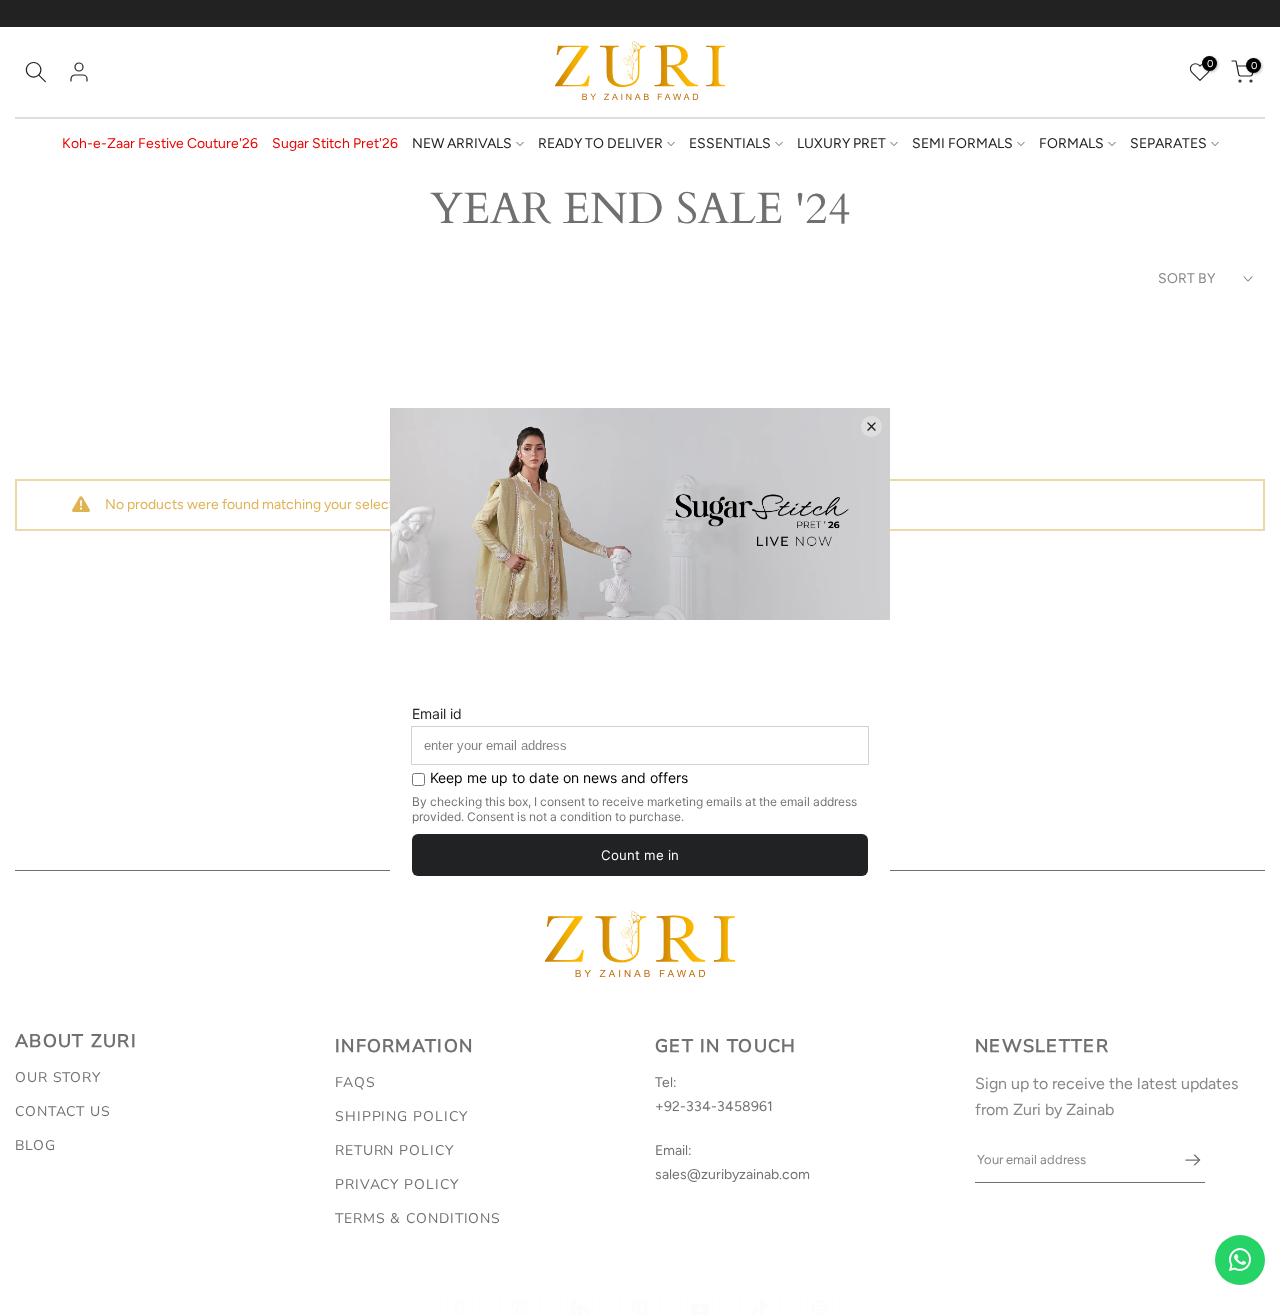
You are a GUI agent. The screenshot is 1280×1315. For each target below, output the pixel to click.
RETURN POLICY (394, 1150)
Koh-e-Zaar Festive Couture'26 (160, 143)
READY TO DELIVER (600, 143)
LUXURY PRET (841, 143)
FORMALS (1071, 143)
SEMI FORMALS (962, 143)
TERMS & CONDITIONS (418, 1218)
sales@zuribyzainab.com (732, 1174)
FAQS (355, 1082)
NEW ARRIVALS (462, 143)
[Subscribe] (1183, 1160)
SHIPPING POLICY (401, 1116)
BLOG (35, 1145)
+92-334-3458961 (714, 1106)
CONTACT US (63, 1111)
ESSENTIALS (730, 143)
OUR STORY (58, 1077)
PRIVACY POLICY (397, 1184)
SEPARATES (1168, 143)
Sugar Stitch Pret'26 (335, 143)
